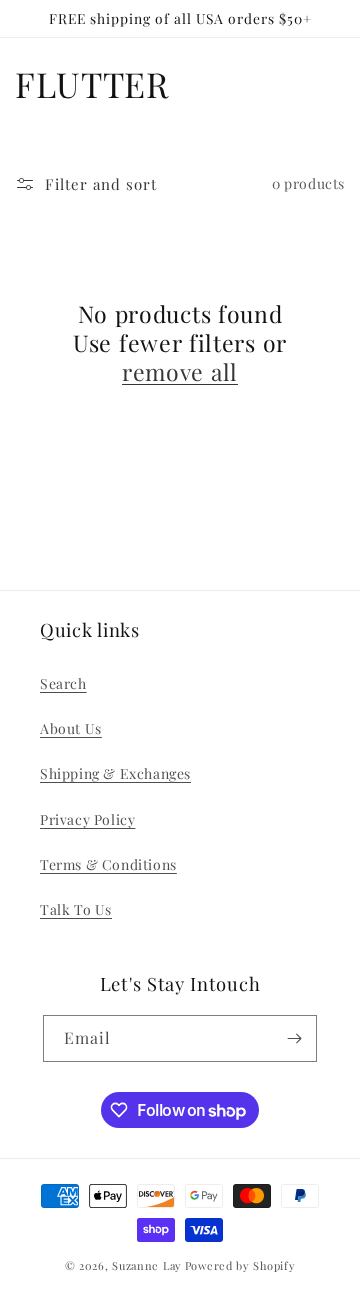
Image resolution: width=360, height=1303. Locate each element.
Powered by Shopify (240, 1265)
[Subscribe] (294, 1038)
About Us (71, 728)
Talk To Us (76, 909)
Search (63, 683)
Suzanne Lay (147, 1265)
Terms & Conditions (108, 864)
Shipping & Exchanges (115, 773)
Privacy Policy (87, 819)
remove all (180, 371)
